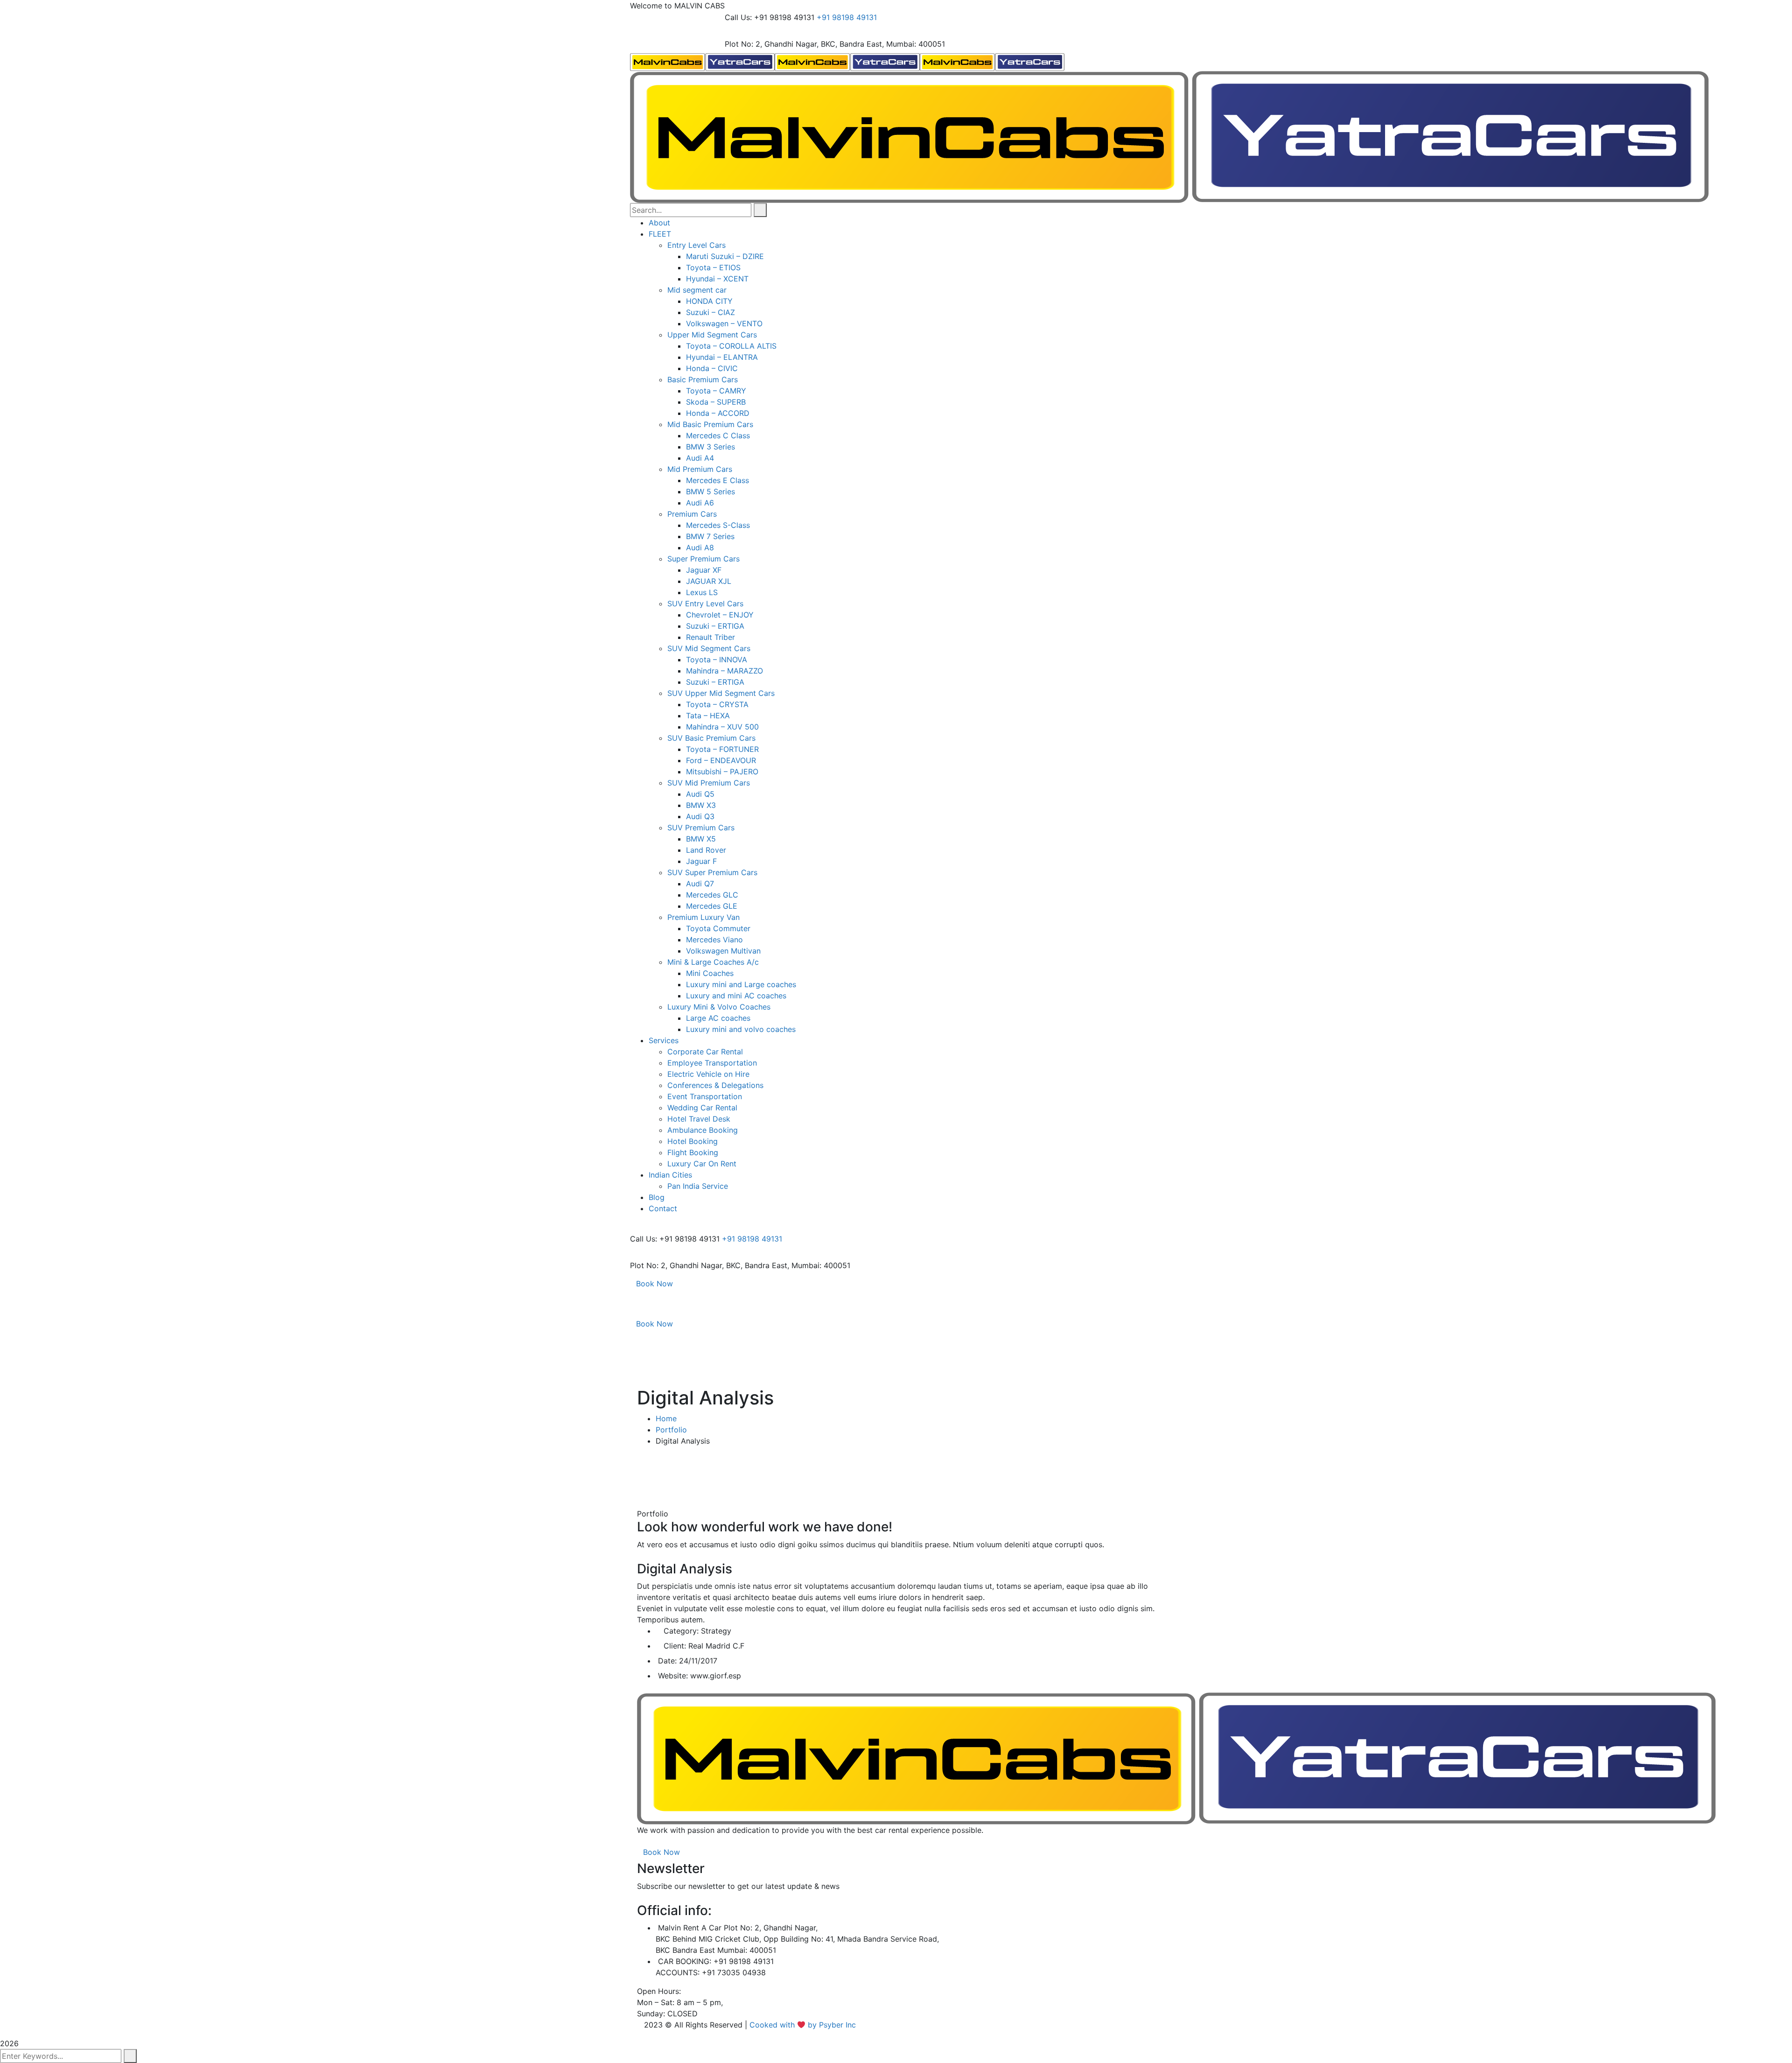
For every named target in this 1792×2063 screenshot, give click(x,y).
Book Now (654, 1284)
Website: (673, 1676)
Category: (681, 1631)
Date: (667, 1661)
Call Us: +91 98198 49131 (770, 17)
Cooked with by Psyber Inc (804, 2025)
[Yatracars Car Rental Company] (702, 61)
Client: (675, 1646)
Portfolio (671, 1430)
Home (666, 1418)
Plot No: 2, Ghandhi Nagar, (772, 44)
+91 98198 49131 (847, 17)
